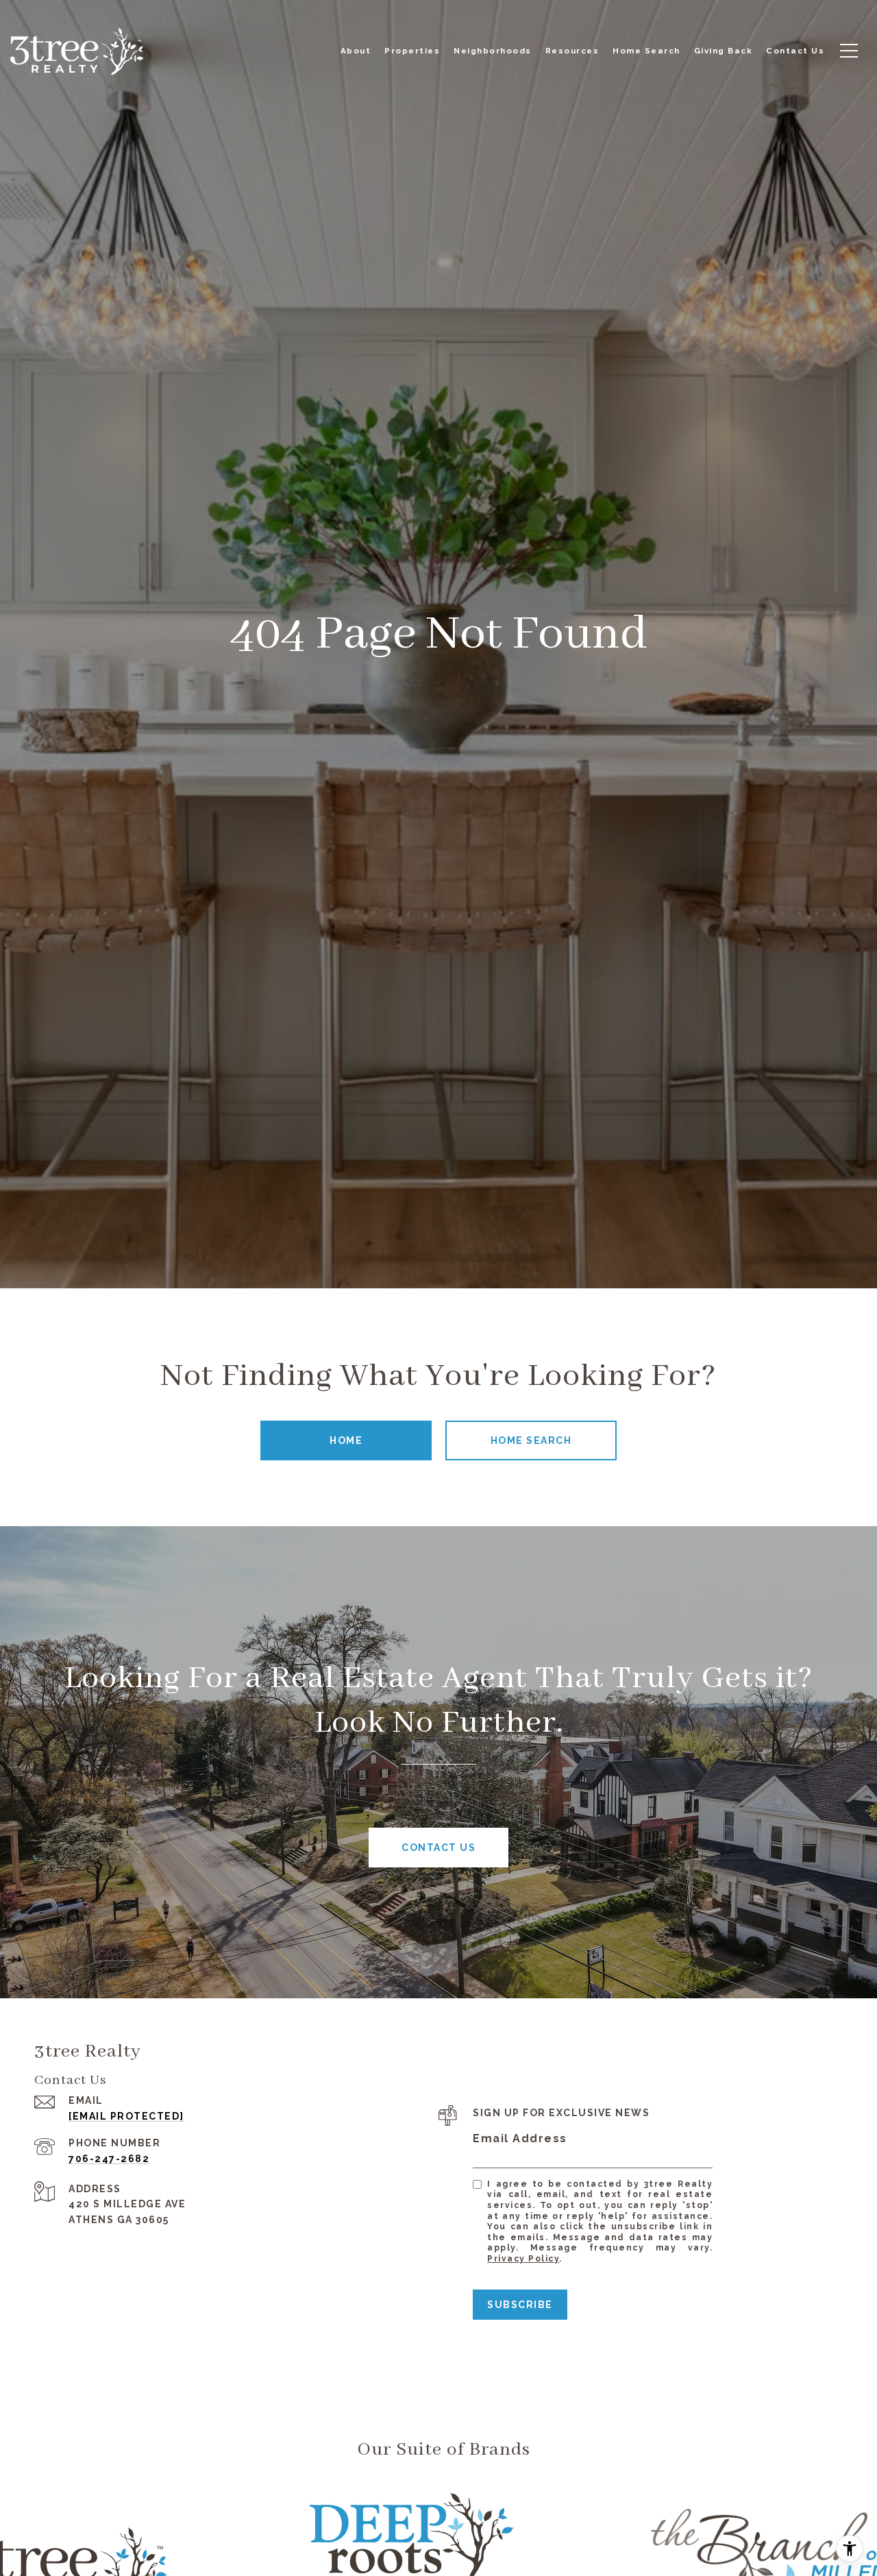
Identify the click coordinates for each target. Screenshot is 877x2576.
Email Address (520, 2138)
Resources (572, 51)
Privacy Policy (523, 2259)
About (356, 51)
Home (346, 1440)
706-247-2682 (109, 2159)
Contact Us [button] (438, 1848)
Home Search (531, 1440)
